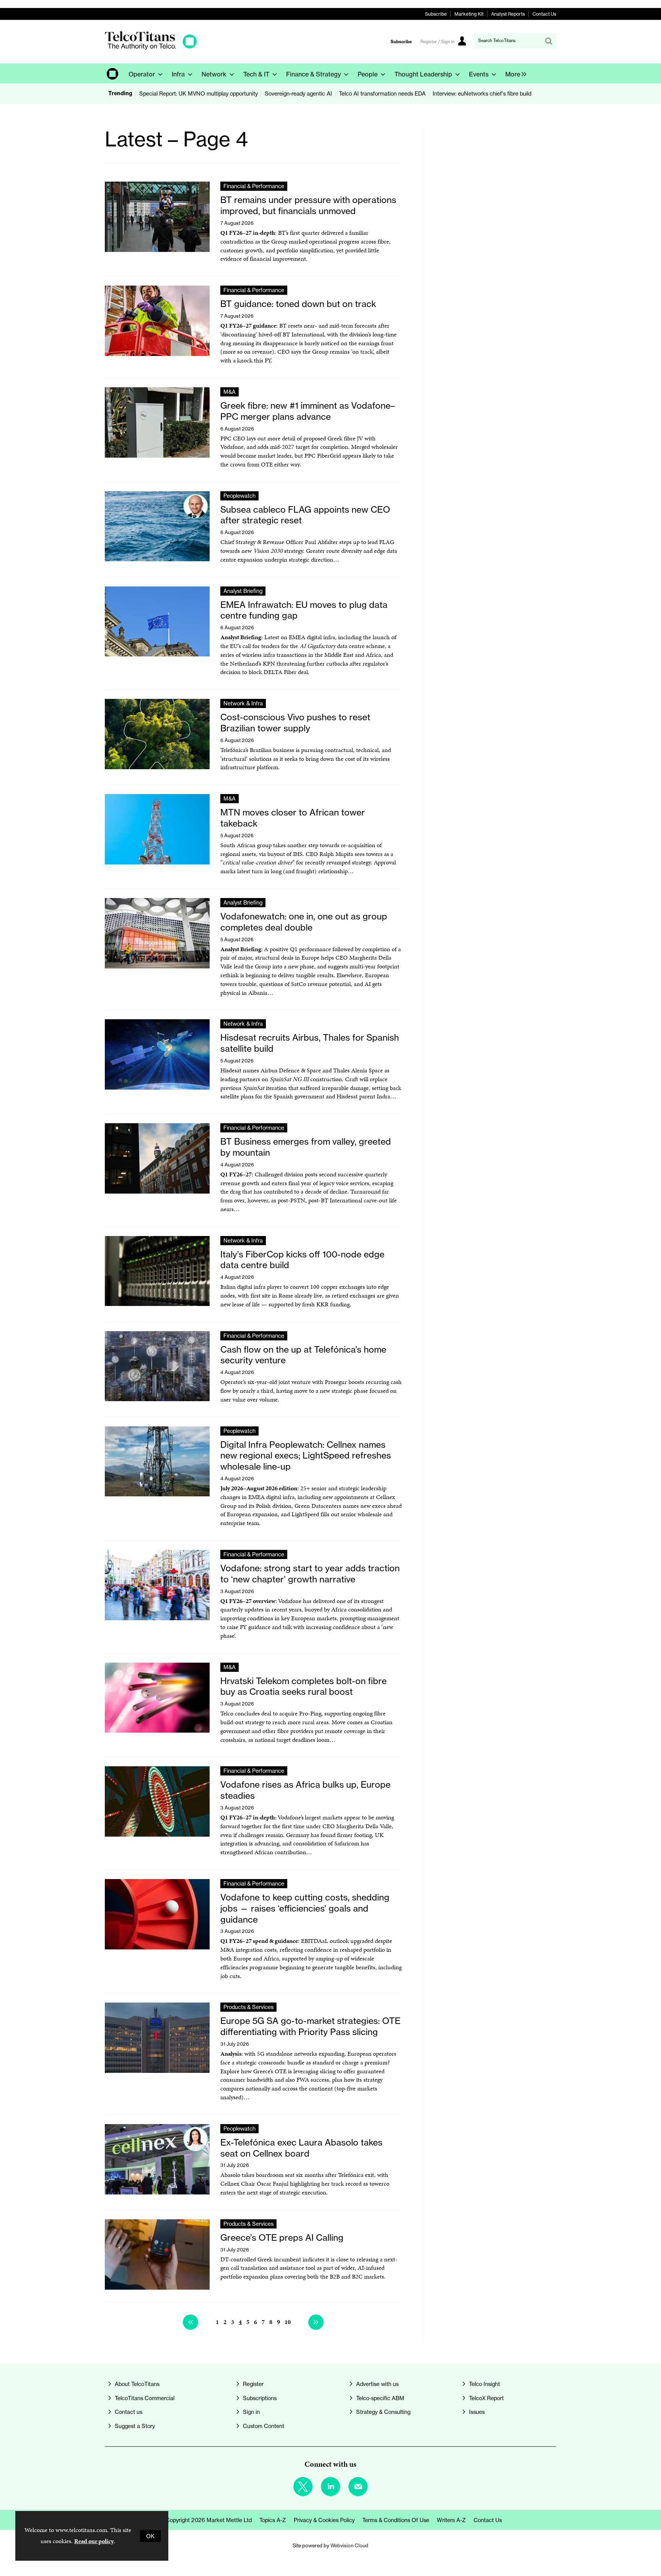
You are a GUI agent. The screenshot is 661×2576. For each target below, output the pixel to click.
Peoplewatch (239, 496)
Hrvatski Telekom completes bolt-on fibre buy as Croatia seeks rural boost (304, 1687)
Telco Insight (484, 2384)
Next (316, 2322)
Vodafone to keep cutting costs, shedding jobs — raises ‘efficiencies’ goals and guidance (305, 1908)
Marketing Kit (469, 14)
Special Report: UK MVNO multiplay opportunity (199, 93)
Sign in (251, 2412)
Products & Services (248, 2007)
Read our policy (94, 2541)
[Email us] (358, 2487)
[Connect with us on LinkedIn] (330, 2487)
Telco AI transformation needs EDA (382, 93)
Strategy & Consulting (383, 2412)
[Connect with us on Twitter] (303, 2487)
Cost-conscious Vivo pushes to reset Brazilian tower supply (295, 723)
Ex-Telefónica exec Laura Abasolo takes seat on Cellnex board (301, 2148)
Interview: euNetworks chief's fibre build (482, 93)
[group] (514, 73)
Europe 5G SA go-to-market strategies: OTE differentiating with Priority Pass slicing (310, 2026)
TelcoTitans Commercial (145, 2398)
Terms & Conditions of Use (396, 2520)
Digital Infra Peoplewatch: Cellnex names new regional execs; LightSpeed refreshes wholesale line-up (306, 1456)
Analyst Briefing (243, 591)
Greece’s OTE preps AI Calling (282, 2238)
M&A (230, 392)
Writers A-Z (451, 2520)
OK (150, 2536)
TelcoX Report (486, 2398)
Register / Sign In (437, 42)
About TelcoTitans (137, 2384)
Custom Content (264, 2426)
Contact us (129, 2412)
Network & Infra (243, 703)
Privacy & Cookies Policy (324, 2520)
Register (253, 2384)
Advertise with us (377, 2384)
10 (288, 2322)
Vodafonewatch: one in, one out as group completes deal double (304, 922)
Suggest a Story (135, 2426)
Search (549, 41)
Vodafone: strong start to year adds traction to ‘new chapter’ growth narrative (310, 1574)
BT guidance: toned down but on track (298, 304)
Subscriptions (260, 2398)
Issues (477, 2412)
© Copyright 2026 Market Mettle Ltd (206, 2520)
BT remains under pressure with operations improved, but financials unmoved (308, 205)
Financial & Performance (254, 186)
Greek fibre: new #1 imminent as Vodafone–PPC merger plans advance (308, 411)
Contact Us (544, 14)
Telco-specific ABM (380, 2398)
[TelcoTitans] (151, 48)
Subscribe (436, 14)
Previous (190, 2322)
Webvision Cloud (349, 2546)
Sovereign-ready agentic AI (298, 93)
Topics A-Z (273, 2520)
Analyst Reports (508, 14)
